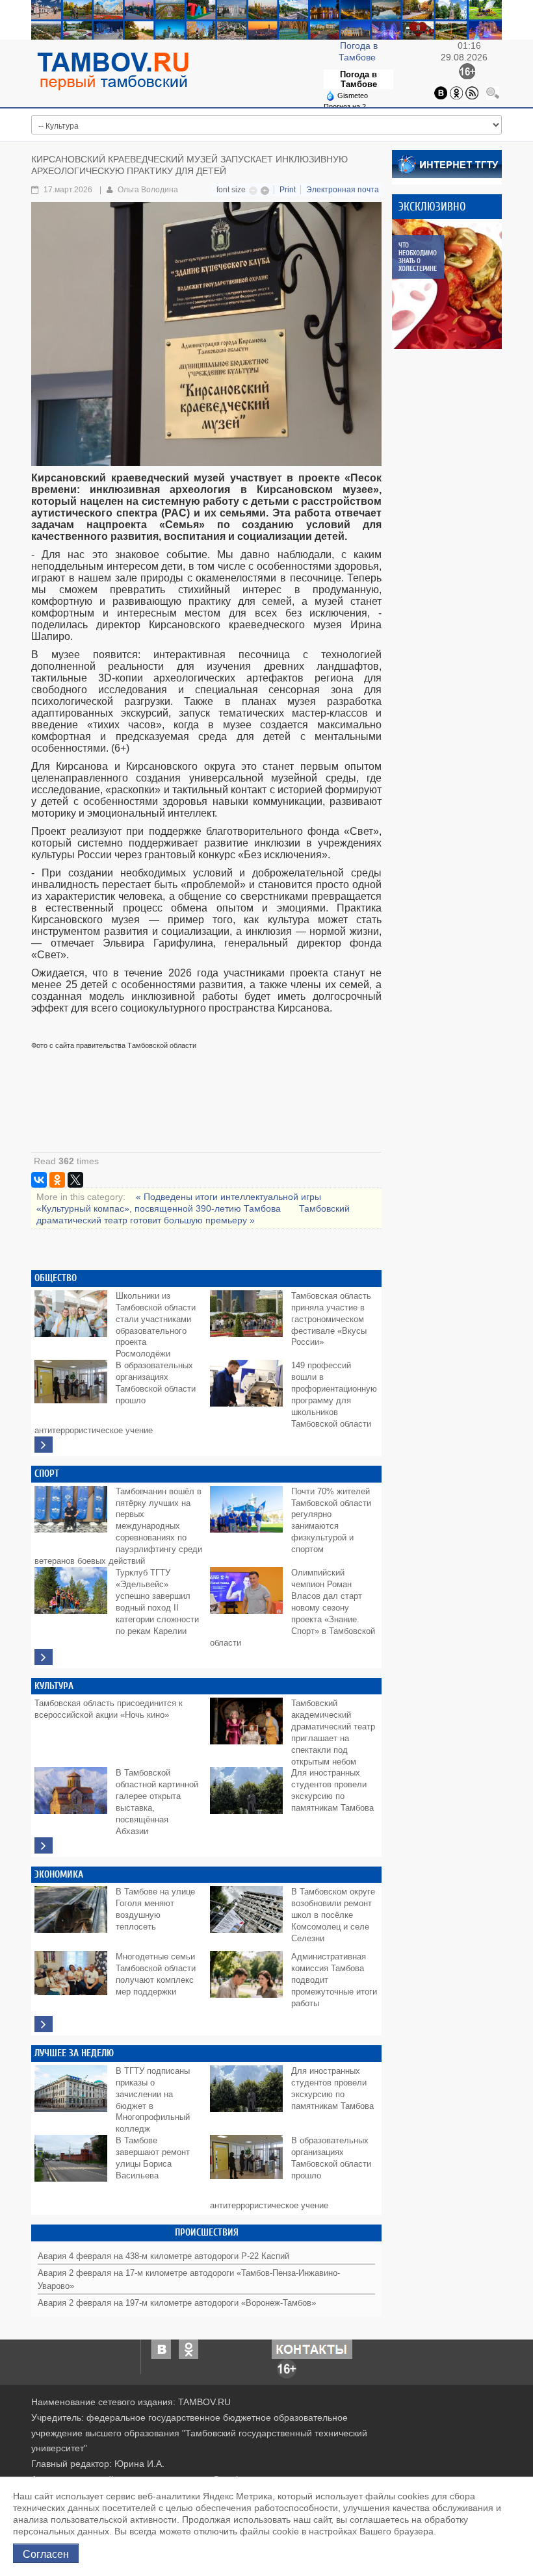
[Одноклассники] (456, 92)
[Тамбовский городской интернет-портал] (112, 71)
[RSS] (472, 92)
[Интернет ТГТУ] (447, 163)
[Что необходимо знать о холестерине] (457, 284)
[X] (75, 1180)
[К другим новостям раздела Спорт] (44, 1657)
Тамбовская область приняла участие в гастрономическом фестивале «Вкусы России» (331, 1320)
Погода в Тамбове (358, 79)
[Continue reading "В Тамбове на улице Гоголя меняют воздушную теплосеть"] (73, 1915)
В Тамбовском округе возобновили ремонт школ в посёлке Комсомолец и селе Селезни (333, 1915)
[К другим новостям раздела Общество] (44, 1445)
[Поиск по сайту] (493, 92)
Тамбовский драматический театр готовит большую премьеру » (193, 1214)
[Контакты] (312, 2348)
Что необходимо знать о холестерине (418, 257)
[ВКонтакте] (39, 1180)
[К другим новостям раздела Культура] (44, 1845)
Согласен (46, 2553)
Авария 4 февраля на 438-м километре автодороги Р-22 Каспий (163, 2256)
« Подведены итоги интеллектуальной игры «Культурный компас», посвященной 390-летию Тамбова (179, 1203)
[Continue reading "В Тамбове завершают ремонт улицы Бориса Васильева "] (73, 2164)
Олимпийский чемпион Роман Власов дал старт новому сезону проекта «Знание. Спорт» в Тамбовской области (292, 1608)
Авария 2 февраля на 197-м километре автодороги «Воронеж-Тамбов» (177, 2303)
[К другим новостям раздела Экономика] (44, 2024)
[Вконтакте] (441, 92)
